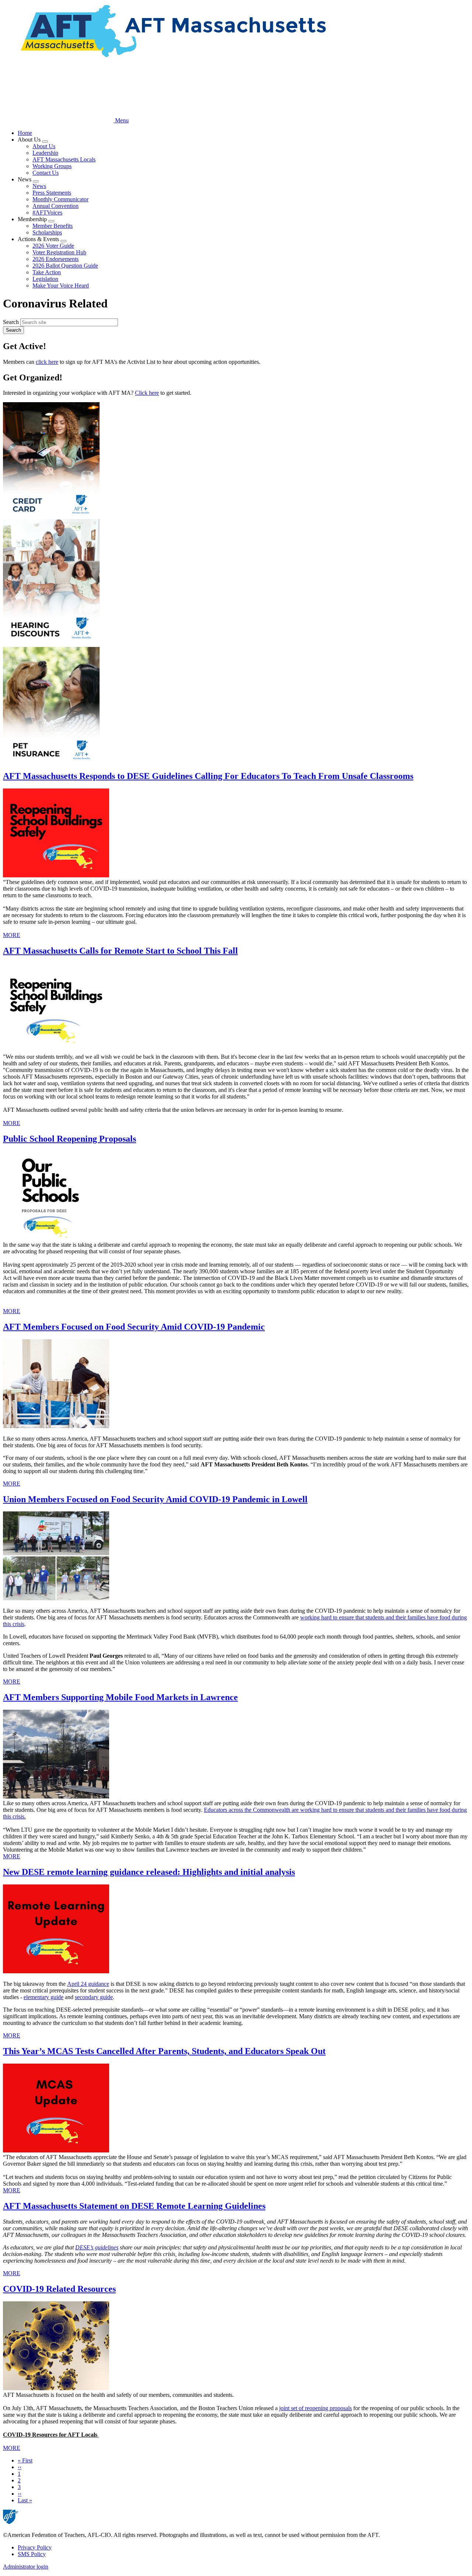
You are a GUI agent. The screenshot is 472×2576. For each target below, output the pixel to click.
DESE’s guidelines (97, 2247)
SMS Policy (32, 2554)
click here (47, 362)
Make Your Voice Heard (61, 286)
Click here (147, 393)
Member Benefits (53, 226)
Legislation (45, 279)
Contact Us (46, 173)
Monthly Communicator (60, 199)
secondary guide (94, 1997)
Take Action (47, 272)
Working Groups (52, 166)
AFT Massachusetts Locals (64, 159)
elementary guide (44, 1997)
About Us (44, 146)
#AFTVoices (47, 213)
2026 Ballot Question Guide (65, 266)
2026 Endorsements (55, 259)
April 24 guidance (88, 1984)
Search (11, 322)
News (39, 186)
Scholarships (47, 232)
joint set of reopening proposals (315, 2408)
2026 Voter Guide (53, 246)
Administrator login (26, 2567)
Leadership (45, 153)
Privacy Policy (35, 2547)
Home (25, 133)
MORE (12, 935)
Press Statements (52, 193)
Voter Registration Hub (59, 252)
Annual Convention (55, 206)
